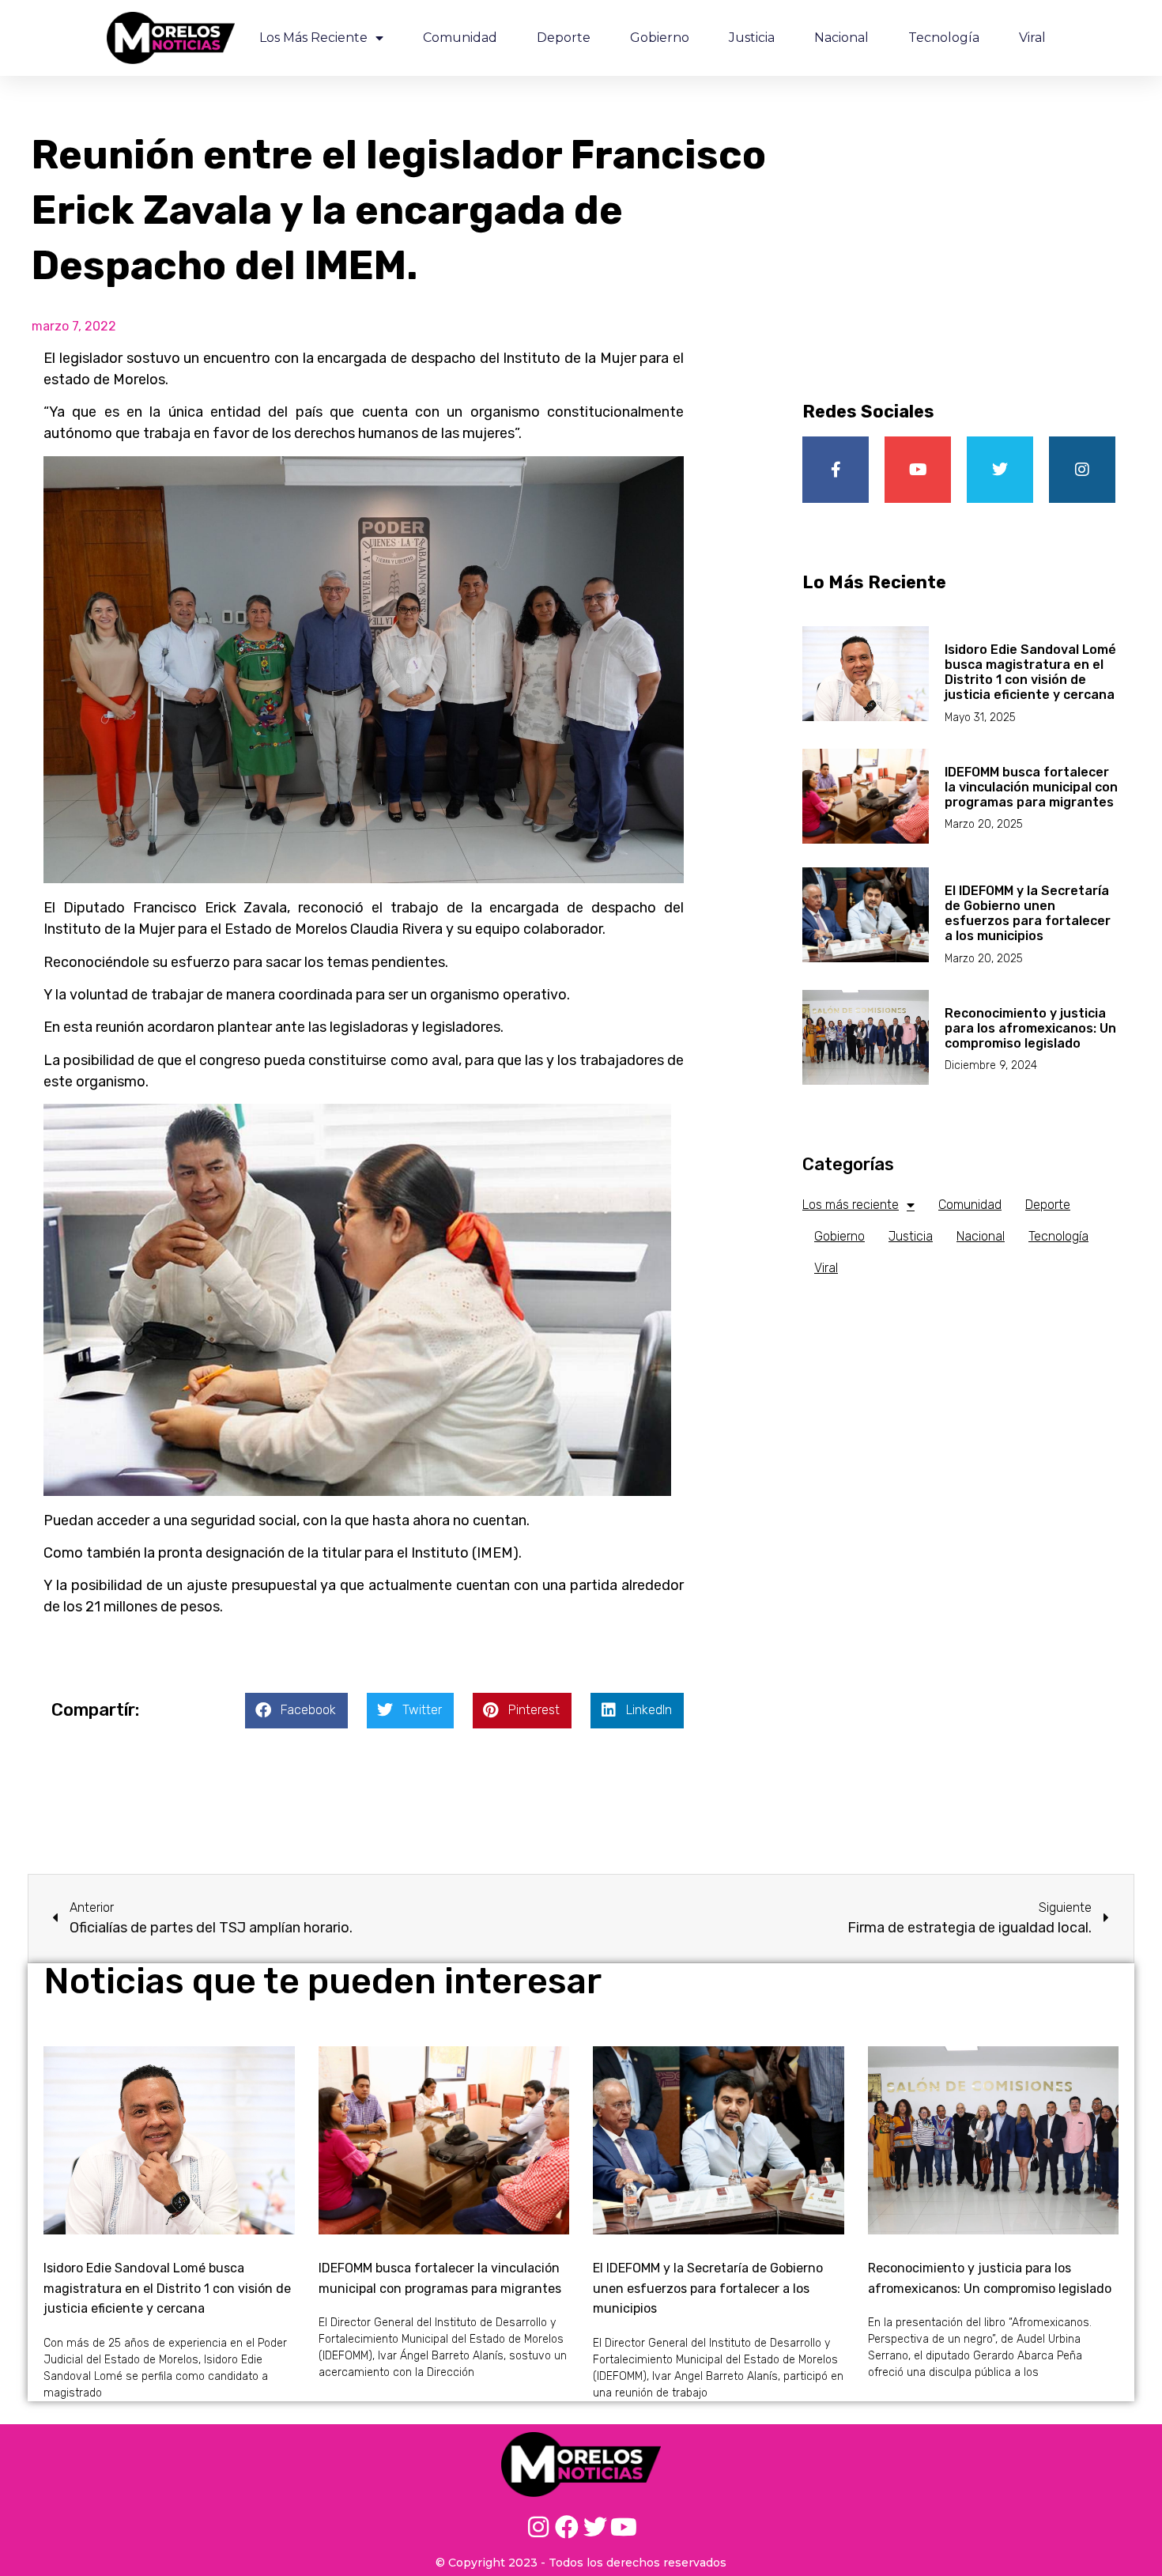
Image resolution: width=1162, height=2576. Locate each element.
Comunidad (460, 38)
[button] (296, 1711)
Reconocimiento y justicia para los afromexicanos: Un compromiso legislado (1030, 1028)
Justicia (752, 38)
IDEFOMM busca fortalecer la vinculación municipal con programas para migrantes (1031, 787)
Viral (1032, 38)
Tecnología (944, 38)
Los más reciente (313, 38)
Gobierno (660, 38)
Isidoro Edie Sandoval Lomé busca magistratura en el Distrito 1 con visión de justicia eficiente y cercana (1030, 672)
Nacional (841, 38)
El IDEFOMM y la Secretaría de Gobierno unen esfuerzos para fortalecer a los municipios (1028, 914)
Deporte (564, 38)
